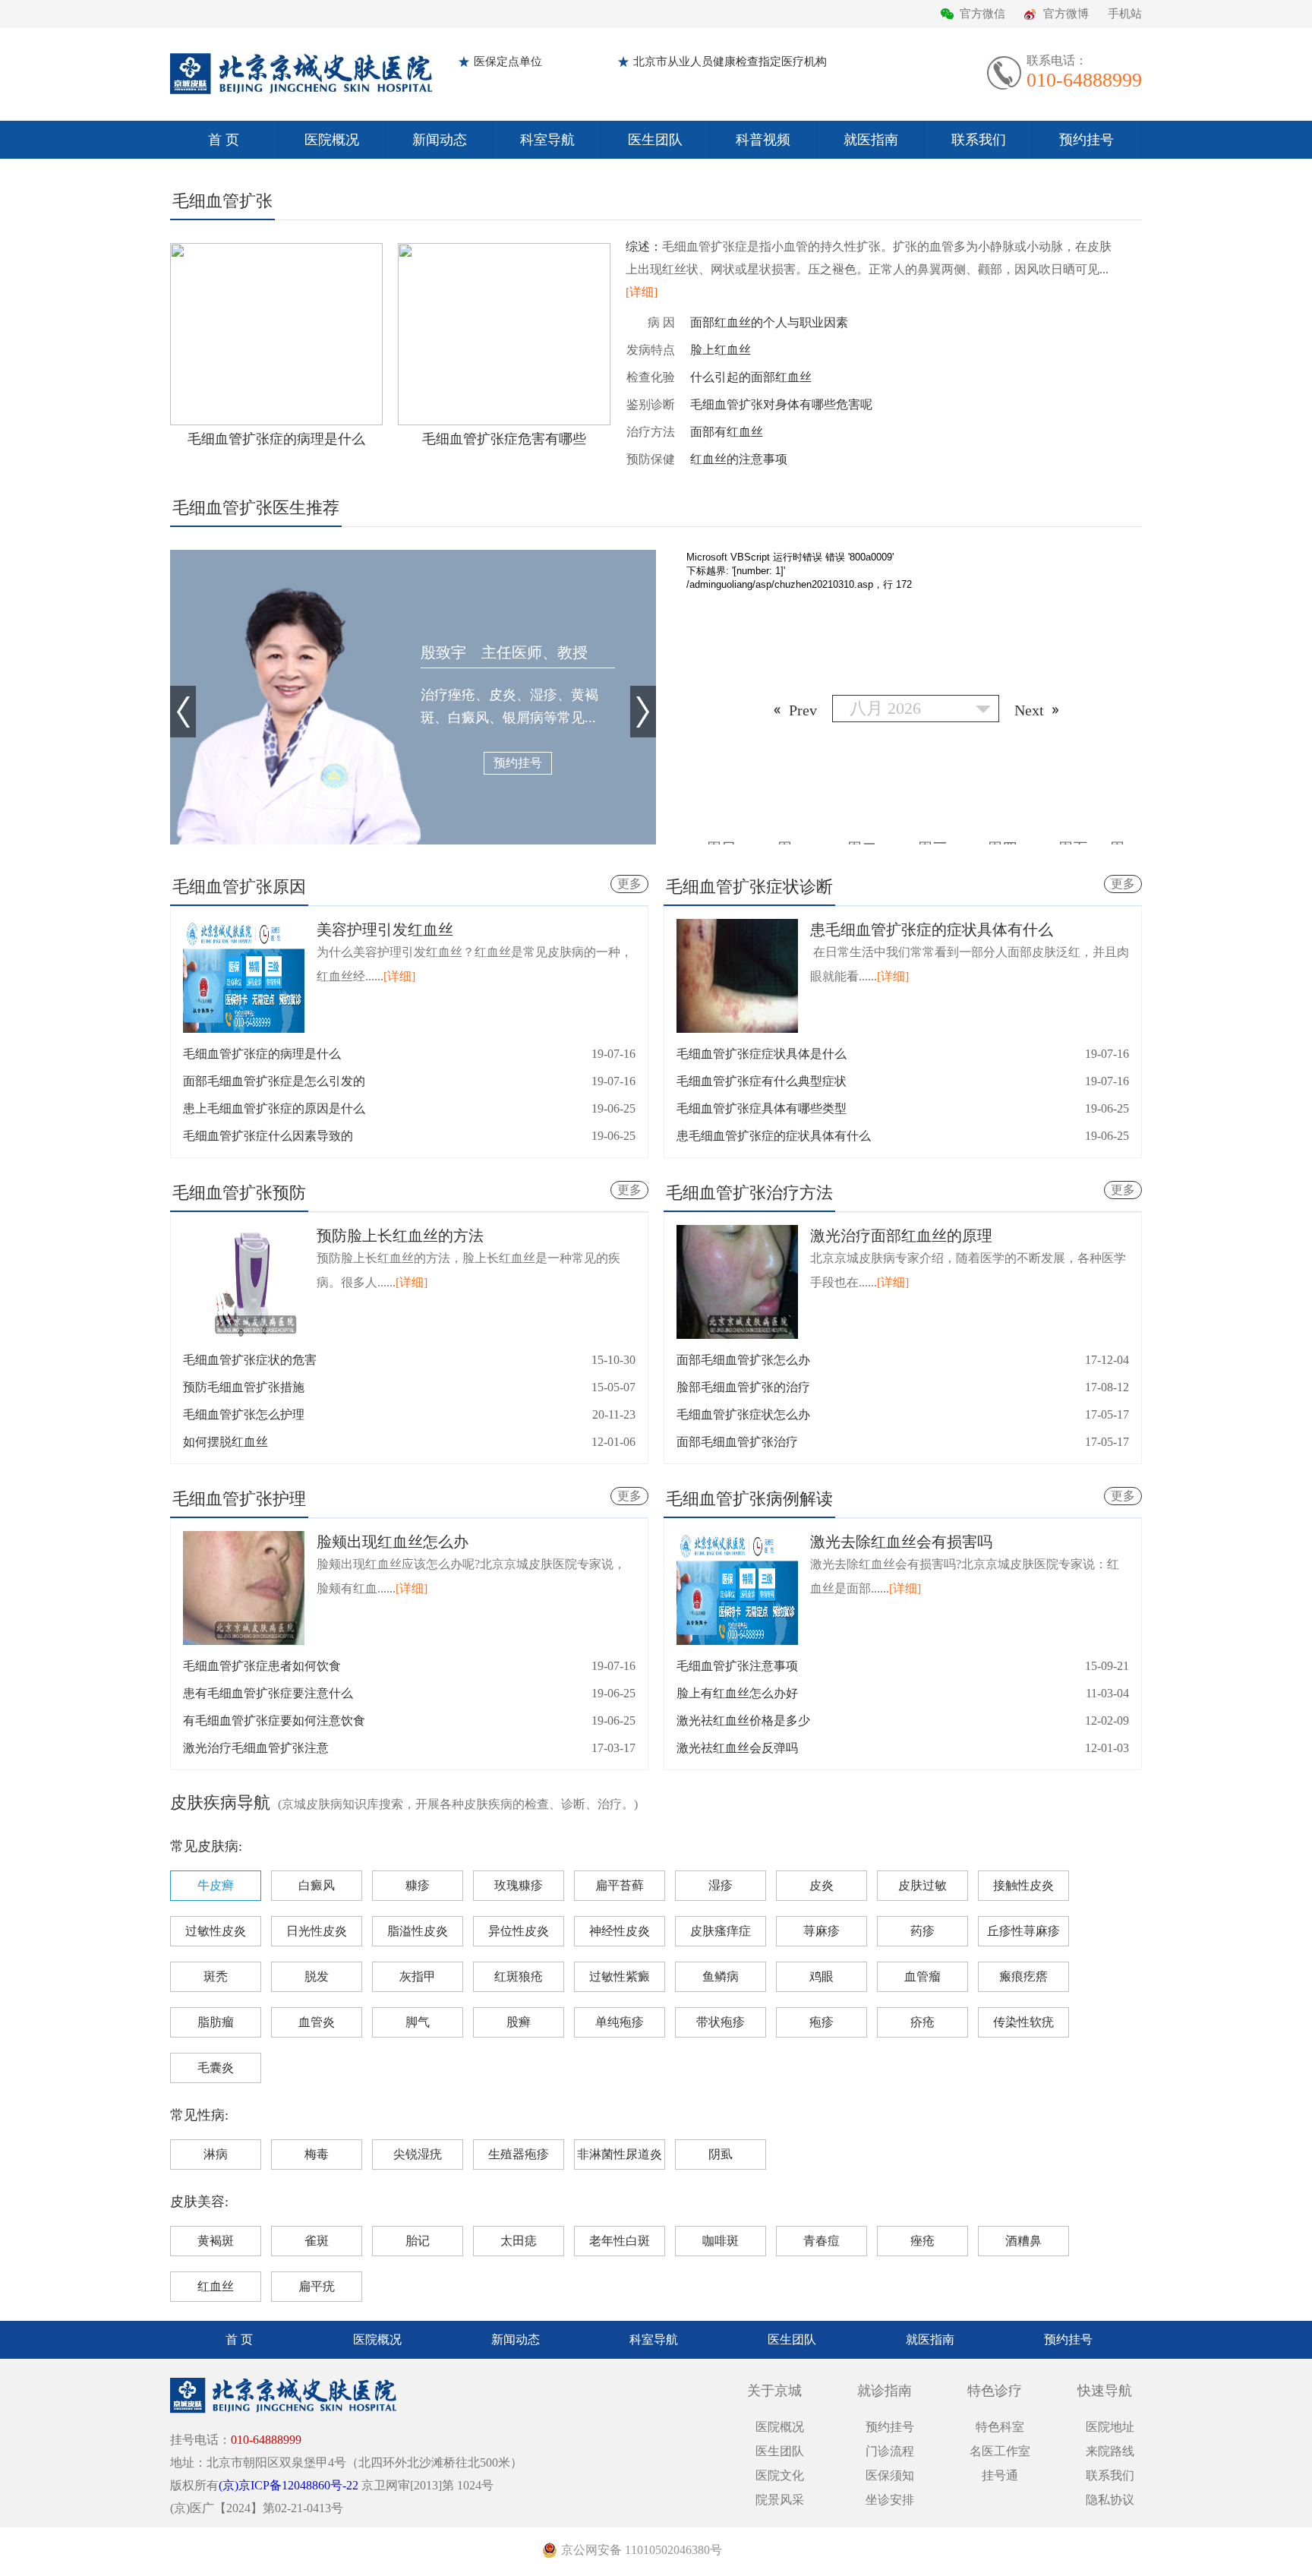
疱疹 (822, 2022)
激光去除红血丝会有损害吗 (901, 1542)
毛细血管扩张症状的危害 (250, 1360)
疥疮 (922, 2022)
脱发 (317, 1976)
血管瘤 (922, 1976)
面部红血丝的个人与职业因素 (769, 322)
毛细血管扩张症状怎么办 (743, 1414)
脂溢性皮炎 (418, 1931)
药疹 (922, 1931)
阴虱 (721, 2154)
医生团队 (655, 140)
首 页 (224, 140)
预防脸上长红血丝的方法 (400, 1236)
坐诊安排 (890, 2500)
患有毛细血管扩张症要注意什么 (268, 1693)
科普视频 (763, 140)
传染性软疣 (1023, 2022)
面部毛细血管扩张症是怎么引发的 (274, 1081)
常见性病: (199, 2115)
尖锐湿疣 (418, 2154)
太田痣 (519, 2241)
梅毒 (317, 2154)
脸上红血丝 (721, 350)
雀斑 (317, 2241)
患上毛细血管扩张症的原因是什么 (274, 1108)
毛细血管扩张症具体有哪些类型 (762, 1108)
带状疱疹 (721, 2022)
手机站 (1125, 14)
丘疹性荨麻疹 (1023, 1931)
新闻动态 (440, 140)
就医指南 (871, 140)
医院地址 (1110, 2427)
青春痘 (822, 2241)
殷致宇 (504, 652)
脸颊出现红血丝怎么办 (393, 1542)
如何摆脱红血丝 (225, 1442)
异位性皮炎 (519, 1931)
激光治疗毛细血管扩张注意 (256, 1748)
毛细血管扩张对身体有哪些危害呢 (781, 404)
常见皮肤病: (206, 1846)
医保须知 (890, 2475)
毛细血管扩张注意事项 (737, 1666)
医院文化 (780, 2475)
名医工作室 (1000, 2451)
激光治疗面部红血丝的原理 (901, 1236)
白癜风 (317, 1885)
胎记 (418, 2241)
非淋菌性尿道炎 (620, 2154)
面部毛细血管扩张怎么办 (743, 1360)
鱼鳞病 (721, 1976)
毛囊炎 (216, 2068)
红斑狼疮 (519, 1976)
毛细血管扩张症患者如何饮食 (262, 1666)
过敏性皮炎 (216, 1931)
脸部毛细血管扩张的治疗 (743, 1387)
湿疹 (721, 1885)
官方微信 (982, 14)
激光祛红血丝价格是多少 (743, 1720)
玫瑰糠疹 (519, 1885)
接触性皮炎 (1023, 1885)
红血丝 (216, 2286)
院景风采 (780, 2500)
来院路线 (1110, 2451)
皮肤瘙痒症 (721, 1931)
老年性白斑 (620, 2241)
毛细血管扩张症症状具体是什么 (762, 1054)
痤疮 (922, 2241)
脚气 (418, 2022)
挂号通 (1000, 2475)
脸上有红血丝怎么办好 (737, 1693)
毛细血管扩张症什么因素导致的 (268, 1136)
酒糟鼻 (1023, 2241)
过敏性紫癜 (620, 1976)
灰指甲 (418, 1976)
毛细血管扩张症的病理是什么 (262, 1054)
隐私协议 (1110, 2500)
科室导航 (547, 140)
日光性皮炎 (317, 1931)
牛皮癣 (216, 1885)
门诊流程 (890, 2451)
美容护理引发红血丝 (385, 930)
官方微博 (1066, 14)
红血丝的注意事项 (739, 459)
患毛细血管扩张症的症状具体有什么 (932, 930)
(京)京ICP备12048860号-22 (289, 2485)
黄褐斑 (216, 2241)
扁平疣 (317, 2286)
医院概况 (332, 140)
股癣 (519, 2022)
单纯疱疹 (620, 2022)
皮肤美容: (199, 2202)
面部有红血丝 (727, 432)
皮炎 (822, 1885)
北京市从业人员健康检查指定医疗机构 (730, 62)
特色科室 (1000, 2427)
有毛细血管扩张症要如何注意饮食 (274, 1720)
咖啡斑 (721, 2241)
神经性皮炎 (620, 1931)
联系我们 (979, 140)
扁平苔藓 (620, 1885)
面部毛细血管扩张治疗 (737, 1442)
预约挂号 (1086, 140)
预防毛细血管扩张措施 (244, 1387)
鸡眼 (822, 1976)
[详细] (642, 292)
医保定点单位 (508, 62)
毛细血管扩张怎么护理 (244, 1414)
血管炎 (317, 2022)
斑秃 (216, 1976)
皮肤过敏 (922, 1885)
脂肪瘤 (216, 2022)
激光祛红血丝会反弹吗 (737, 1748)
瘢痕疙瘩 (1023, 1976)
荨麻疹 (822, 1931)
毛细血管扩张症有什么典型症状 (762, 1081)
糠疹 (418, 1885)
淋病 (216, 2154)
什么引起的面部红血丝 (751, 377)
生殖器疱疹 (519, 2154)
